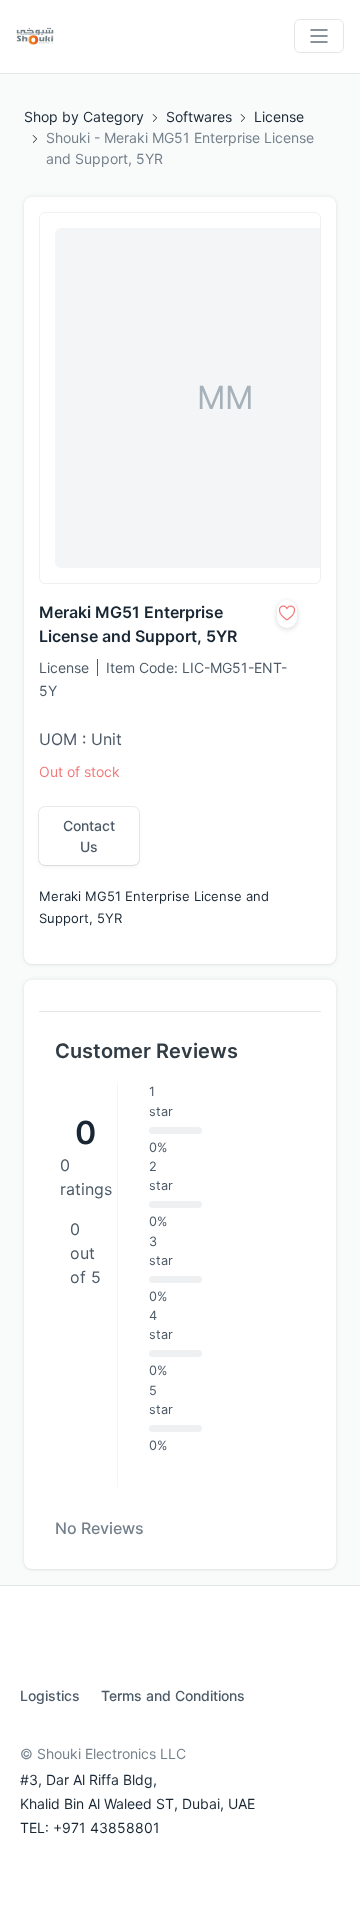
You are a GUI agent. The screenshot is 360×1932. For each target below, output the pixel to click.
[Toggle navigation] (319, 36)
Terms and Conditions (173, 1695)
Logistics (50, 1695)
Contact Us (89, 836)
